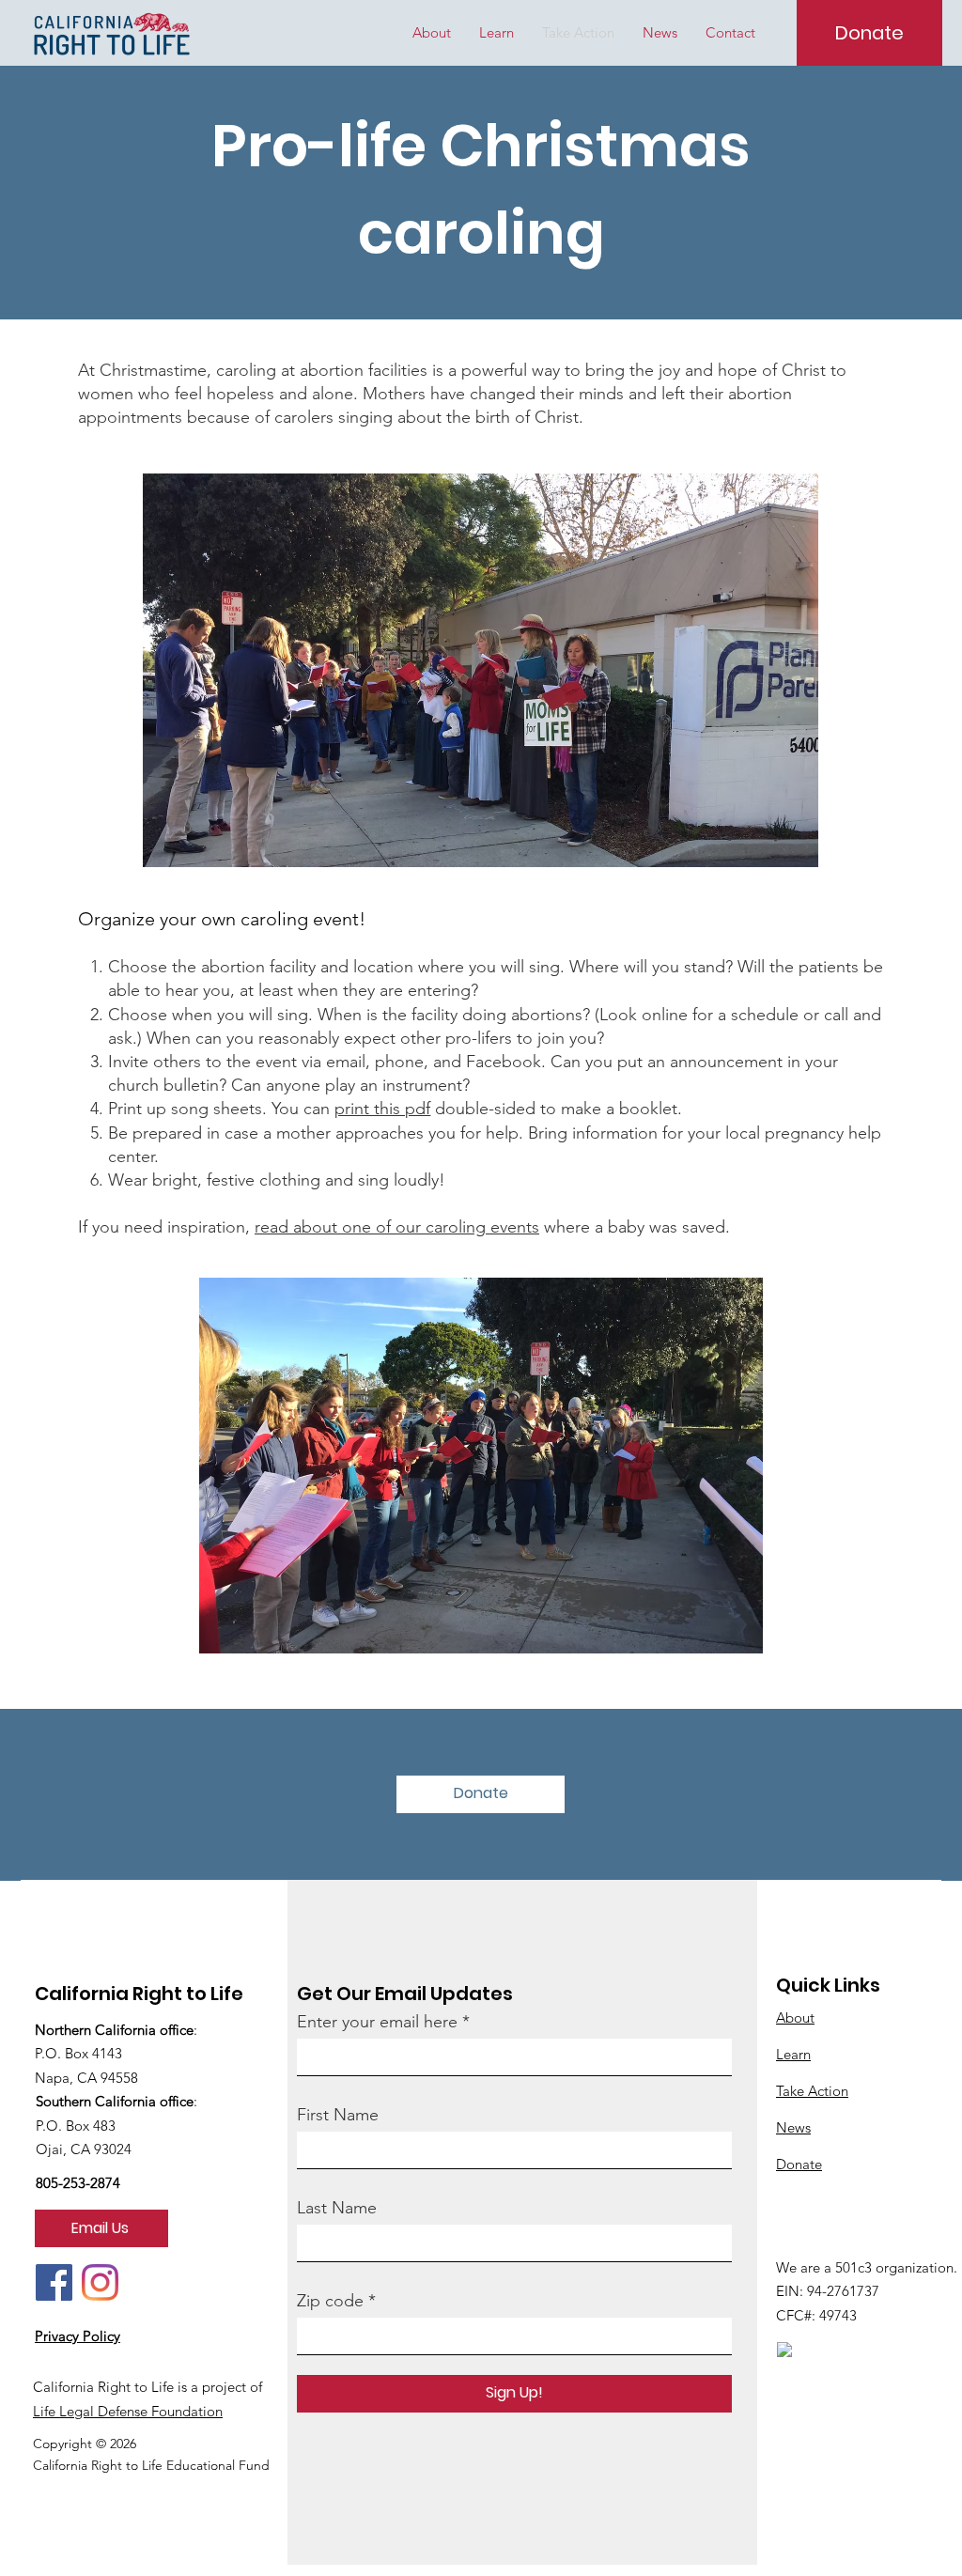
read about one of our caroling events (397, 1227)
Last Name (337, 2208)
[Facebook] (54, 2282)
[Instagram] (100, 2282)
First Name (338, 2115)
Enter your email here (377, 2022)
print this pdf (382, 1109)
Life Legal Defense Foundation (128, 2411)
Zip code (330, 2301)
